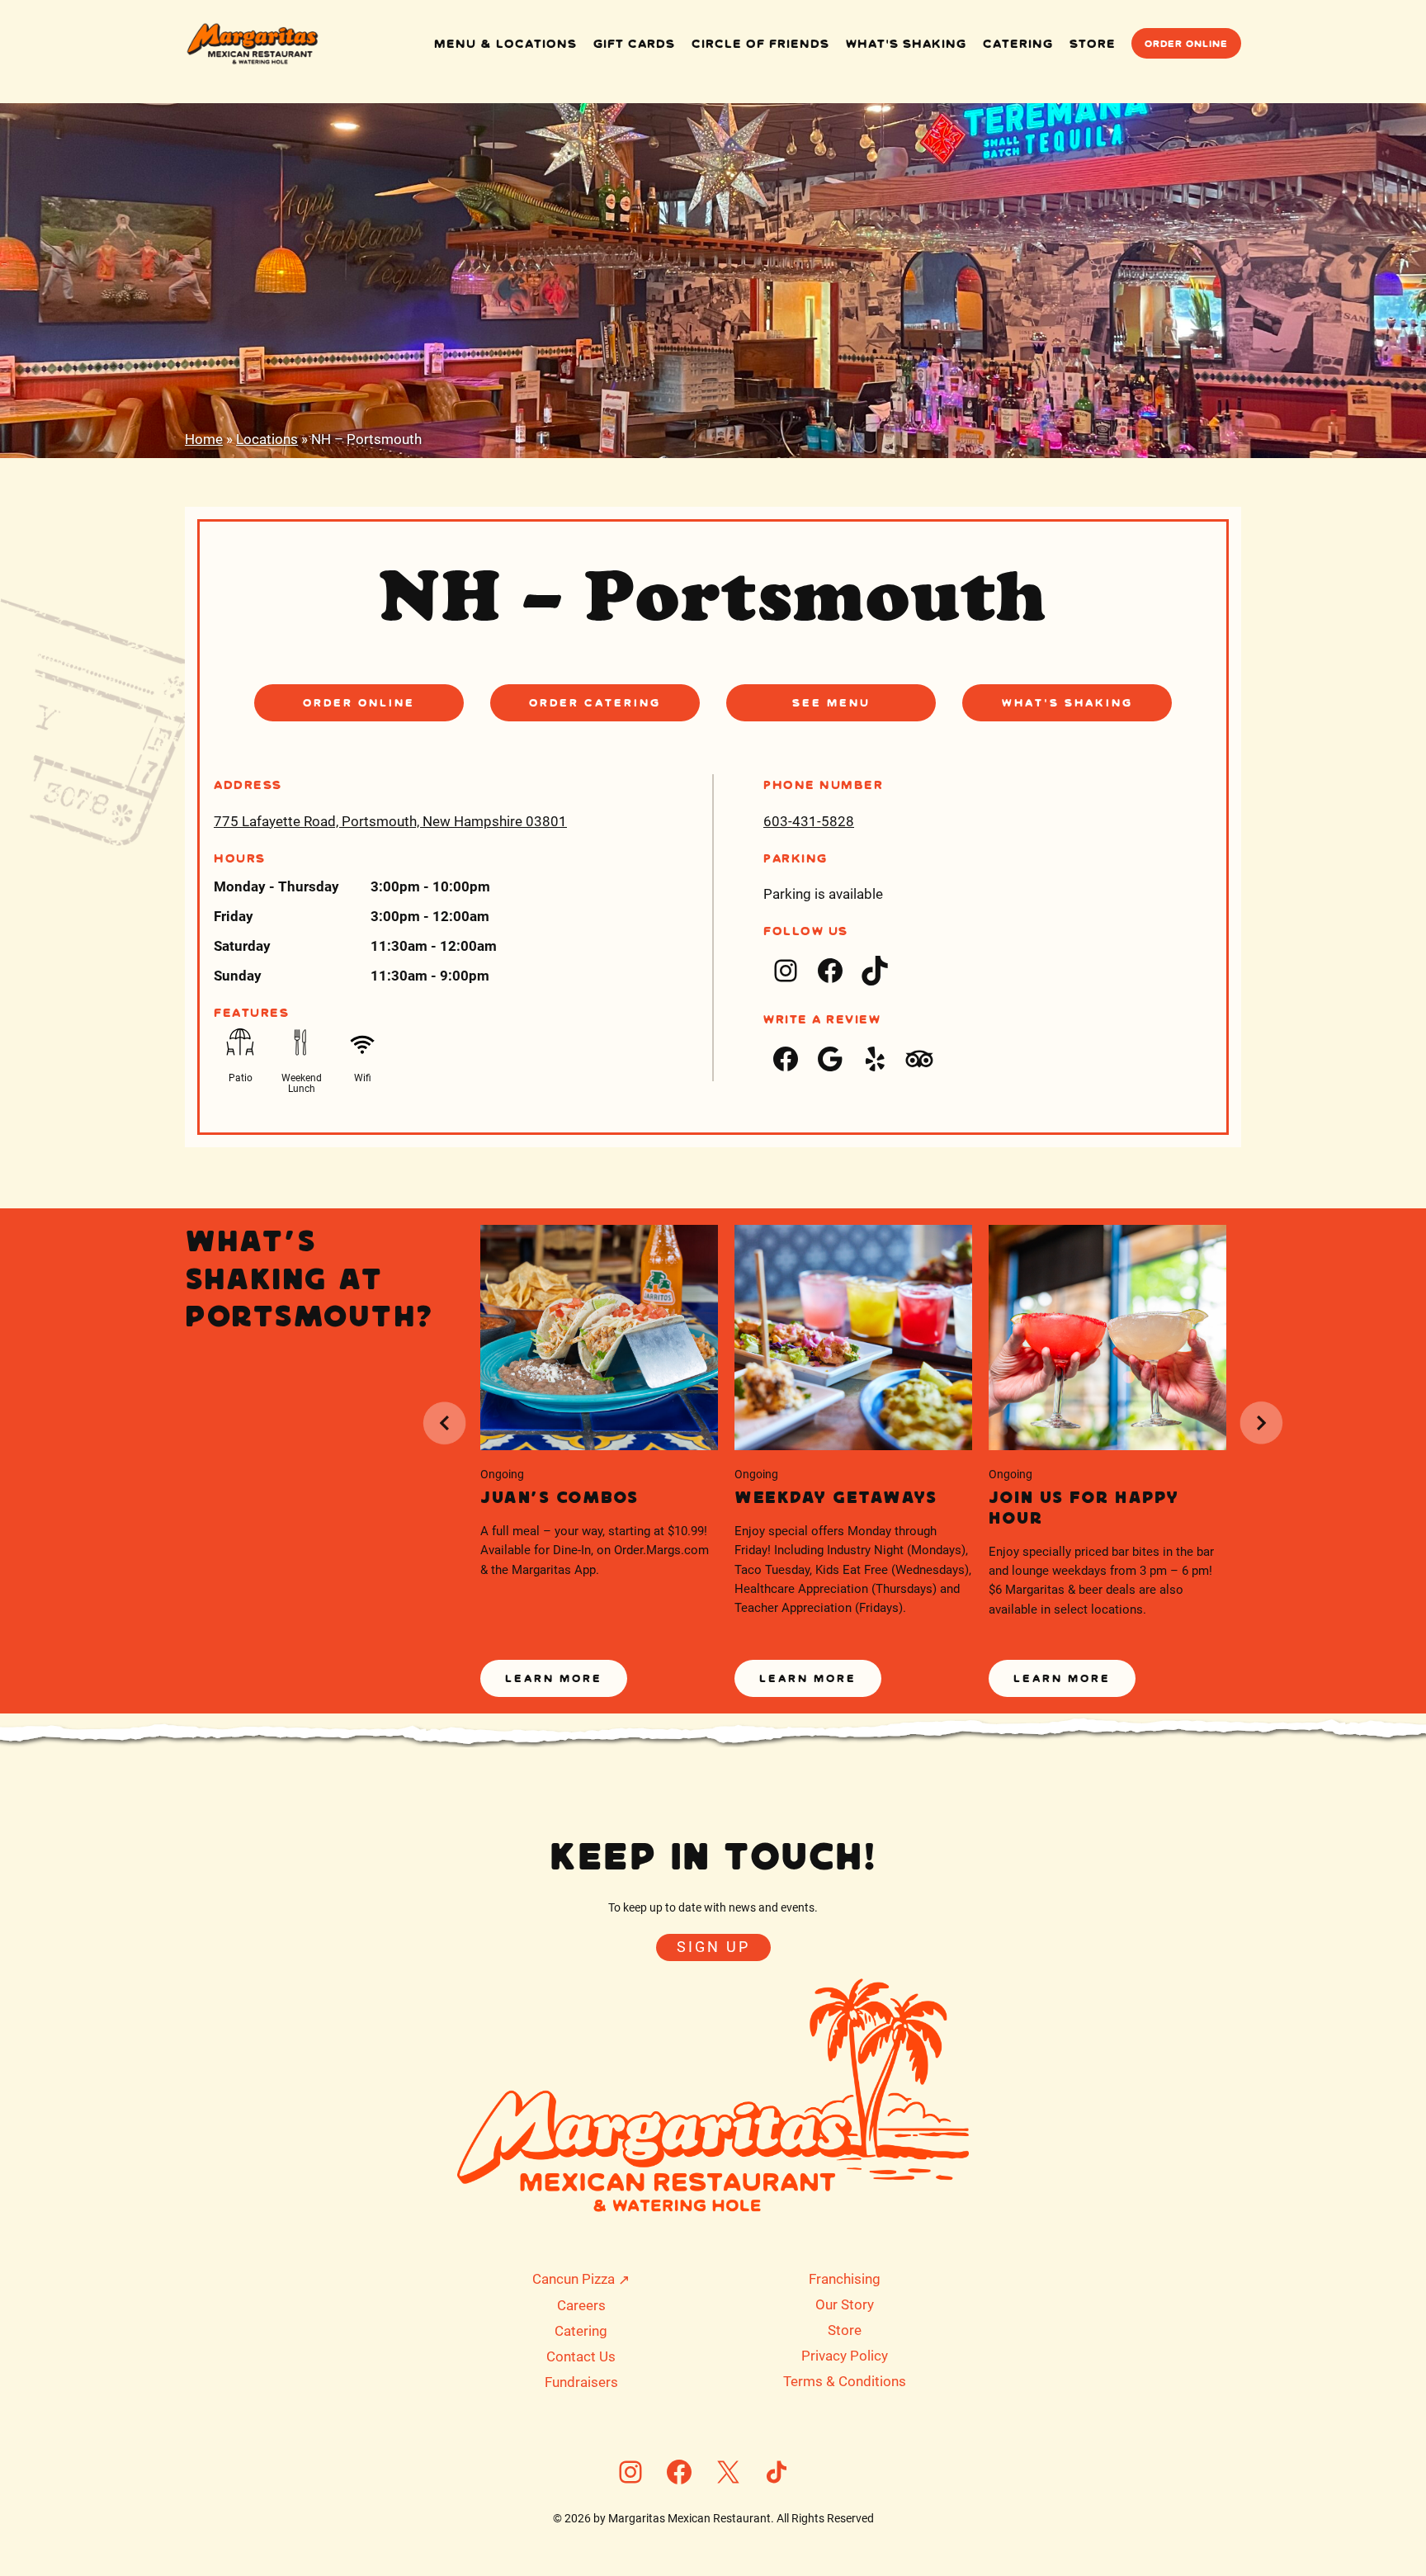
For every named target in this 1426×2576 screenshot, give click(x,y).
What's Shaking (1067, 702)
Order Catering (595, 702)
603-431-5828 (809, 821)
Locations (267, 439)
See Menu (831, 702)
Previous (444, 1423)
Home (204, 439)
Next (1262, 1423)
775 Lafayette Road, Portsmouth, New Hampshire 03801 (390, 821)
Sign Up (713, 1947)
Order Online (1186, 43)
